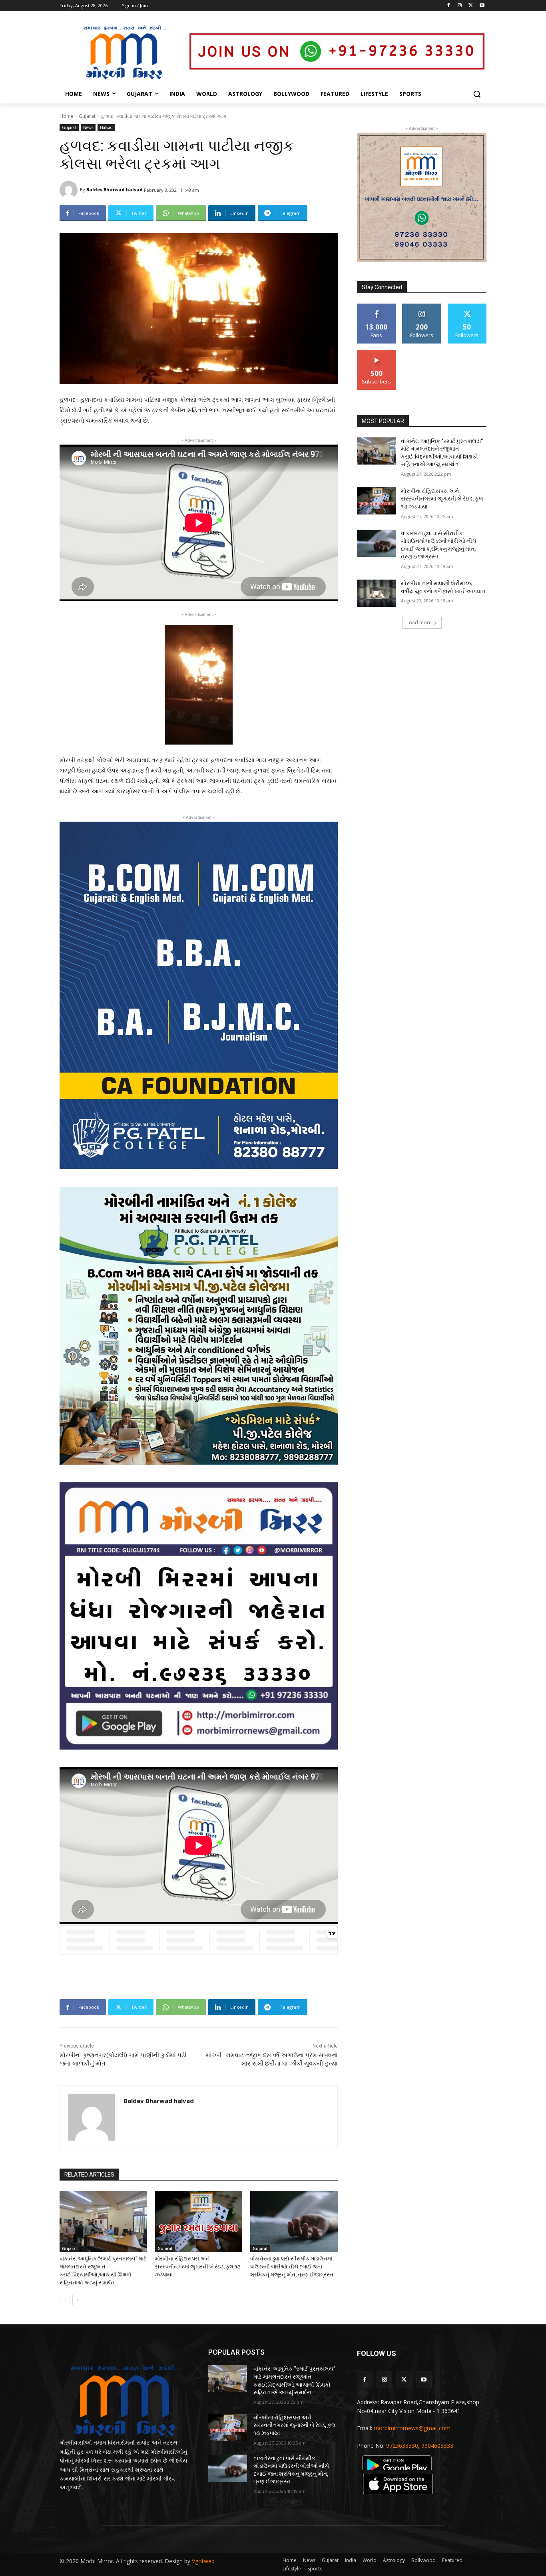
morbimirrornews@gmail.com (412, 2428)
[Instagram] (460, 6)
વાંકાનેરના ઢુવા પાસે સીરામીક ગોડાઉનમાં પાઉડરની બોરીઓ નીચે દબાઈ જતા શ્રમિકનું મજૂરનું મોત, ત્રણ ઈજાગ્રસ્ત (292, 2267)
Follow (422, 307)
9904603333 (437, 2446)
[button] (477, 94)
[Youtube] (482, 6)
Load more (419, 623)
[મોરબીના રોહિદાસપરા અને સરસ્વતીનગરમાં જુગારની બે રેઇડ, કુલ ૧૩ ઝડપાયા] (199, 2221)
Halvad (106, 127)
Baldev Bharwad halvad (115, 190)
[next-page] (77, 2300)
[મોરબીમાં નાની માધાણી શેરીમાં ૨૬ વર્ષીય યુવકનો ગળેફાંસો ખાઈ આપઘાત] (376, 593)
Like (377, 307)
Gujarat (87, 116)
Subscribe (377, 353)
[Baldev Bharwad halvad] (70, 190)
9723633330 (402, 2446)
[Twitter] (471, 6)
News (88, 127)
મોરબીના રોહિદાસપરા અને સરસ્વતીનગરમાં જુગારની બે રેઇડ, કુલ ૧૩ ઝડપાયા (198, 2267)
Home (67, 116)
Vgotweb (203, 2561)
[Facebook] (449, 6)
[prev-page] (65, 2300)
